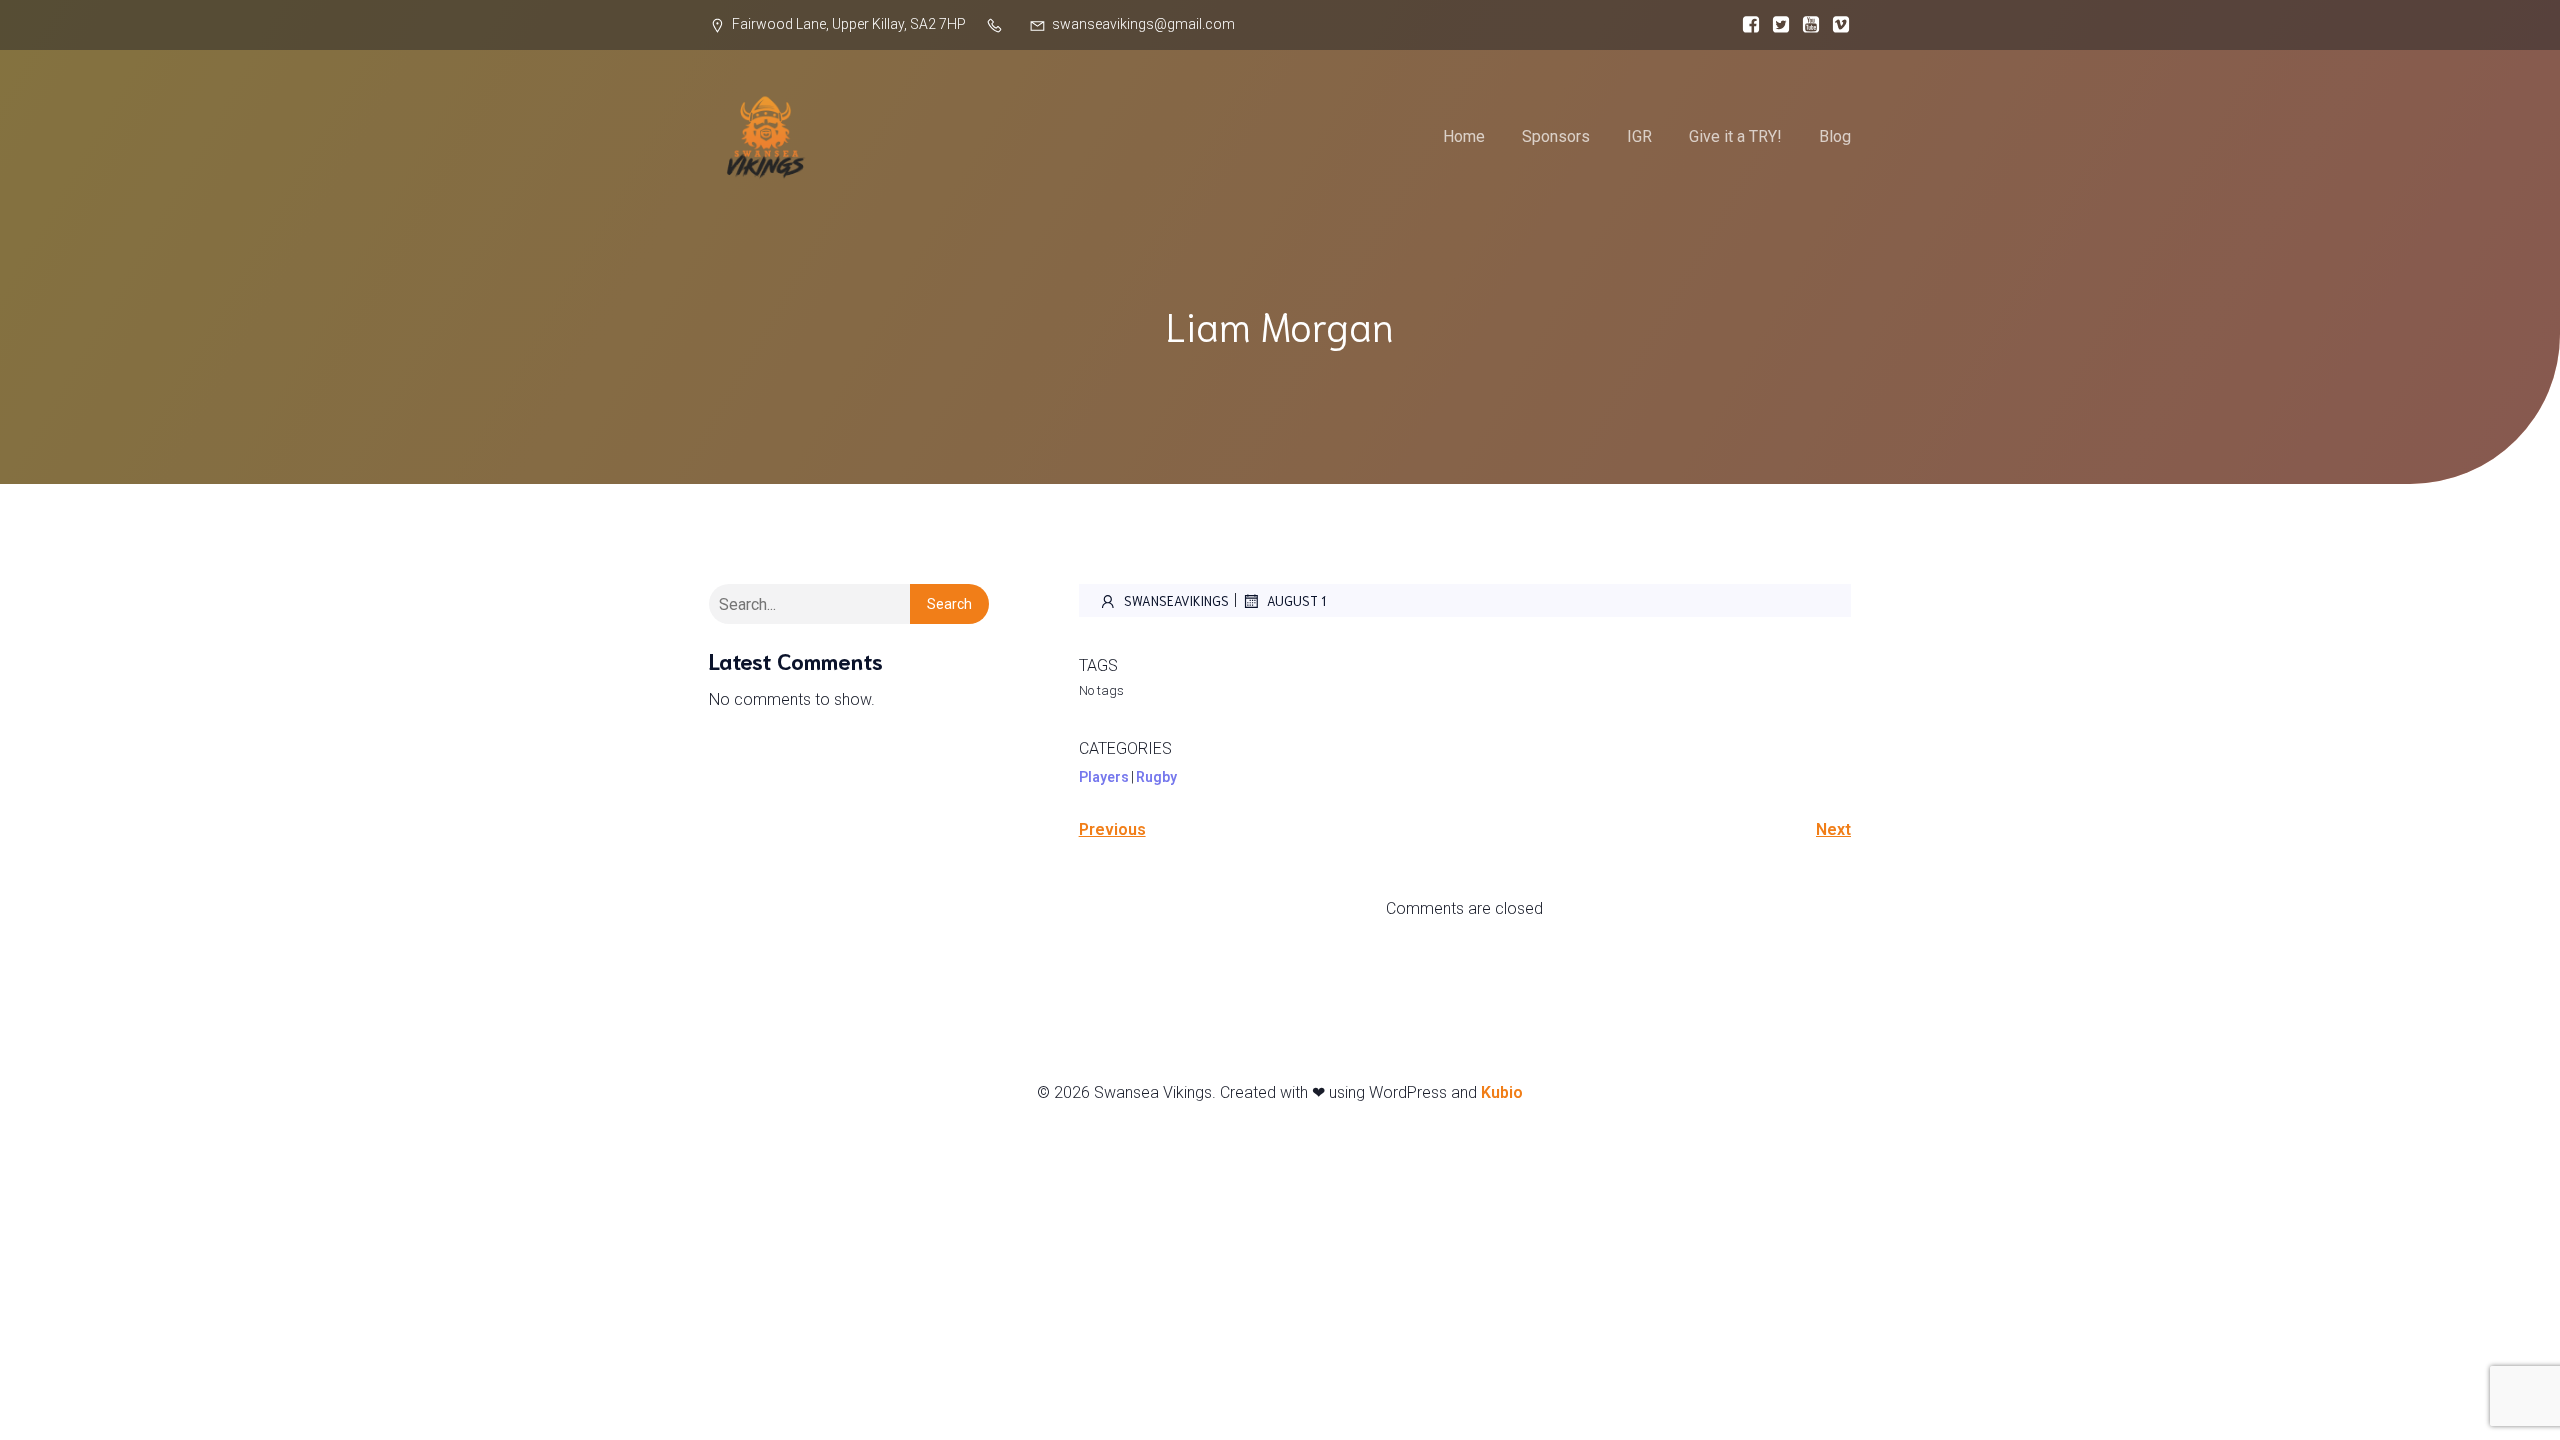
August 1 (1296, 600)
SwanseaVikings (1176, 600)
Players (1104, 777)
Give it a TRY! (1735, 136)
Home (1464, 136)
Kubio (1502, 1092)
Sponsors (1556, 136)
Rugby (1156, 777)
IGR (1639, 136)
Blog (1835, 136)
